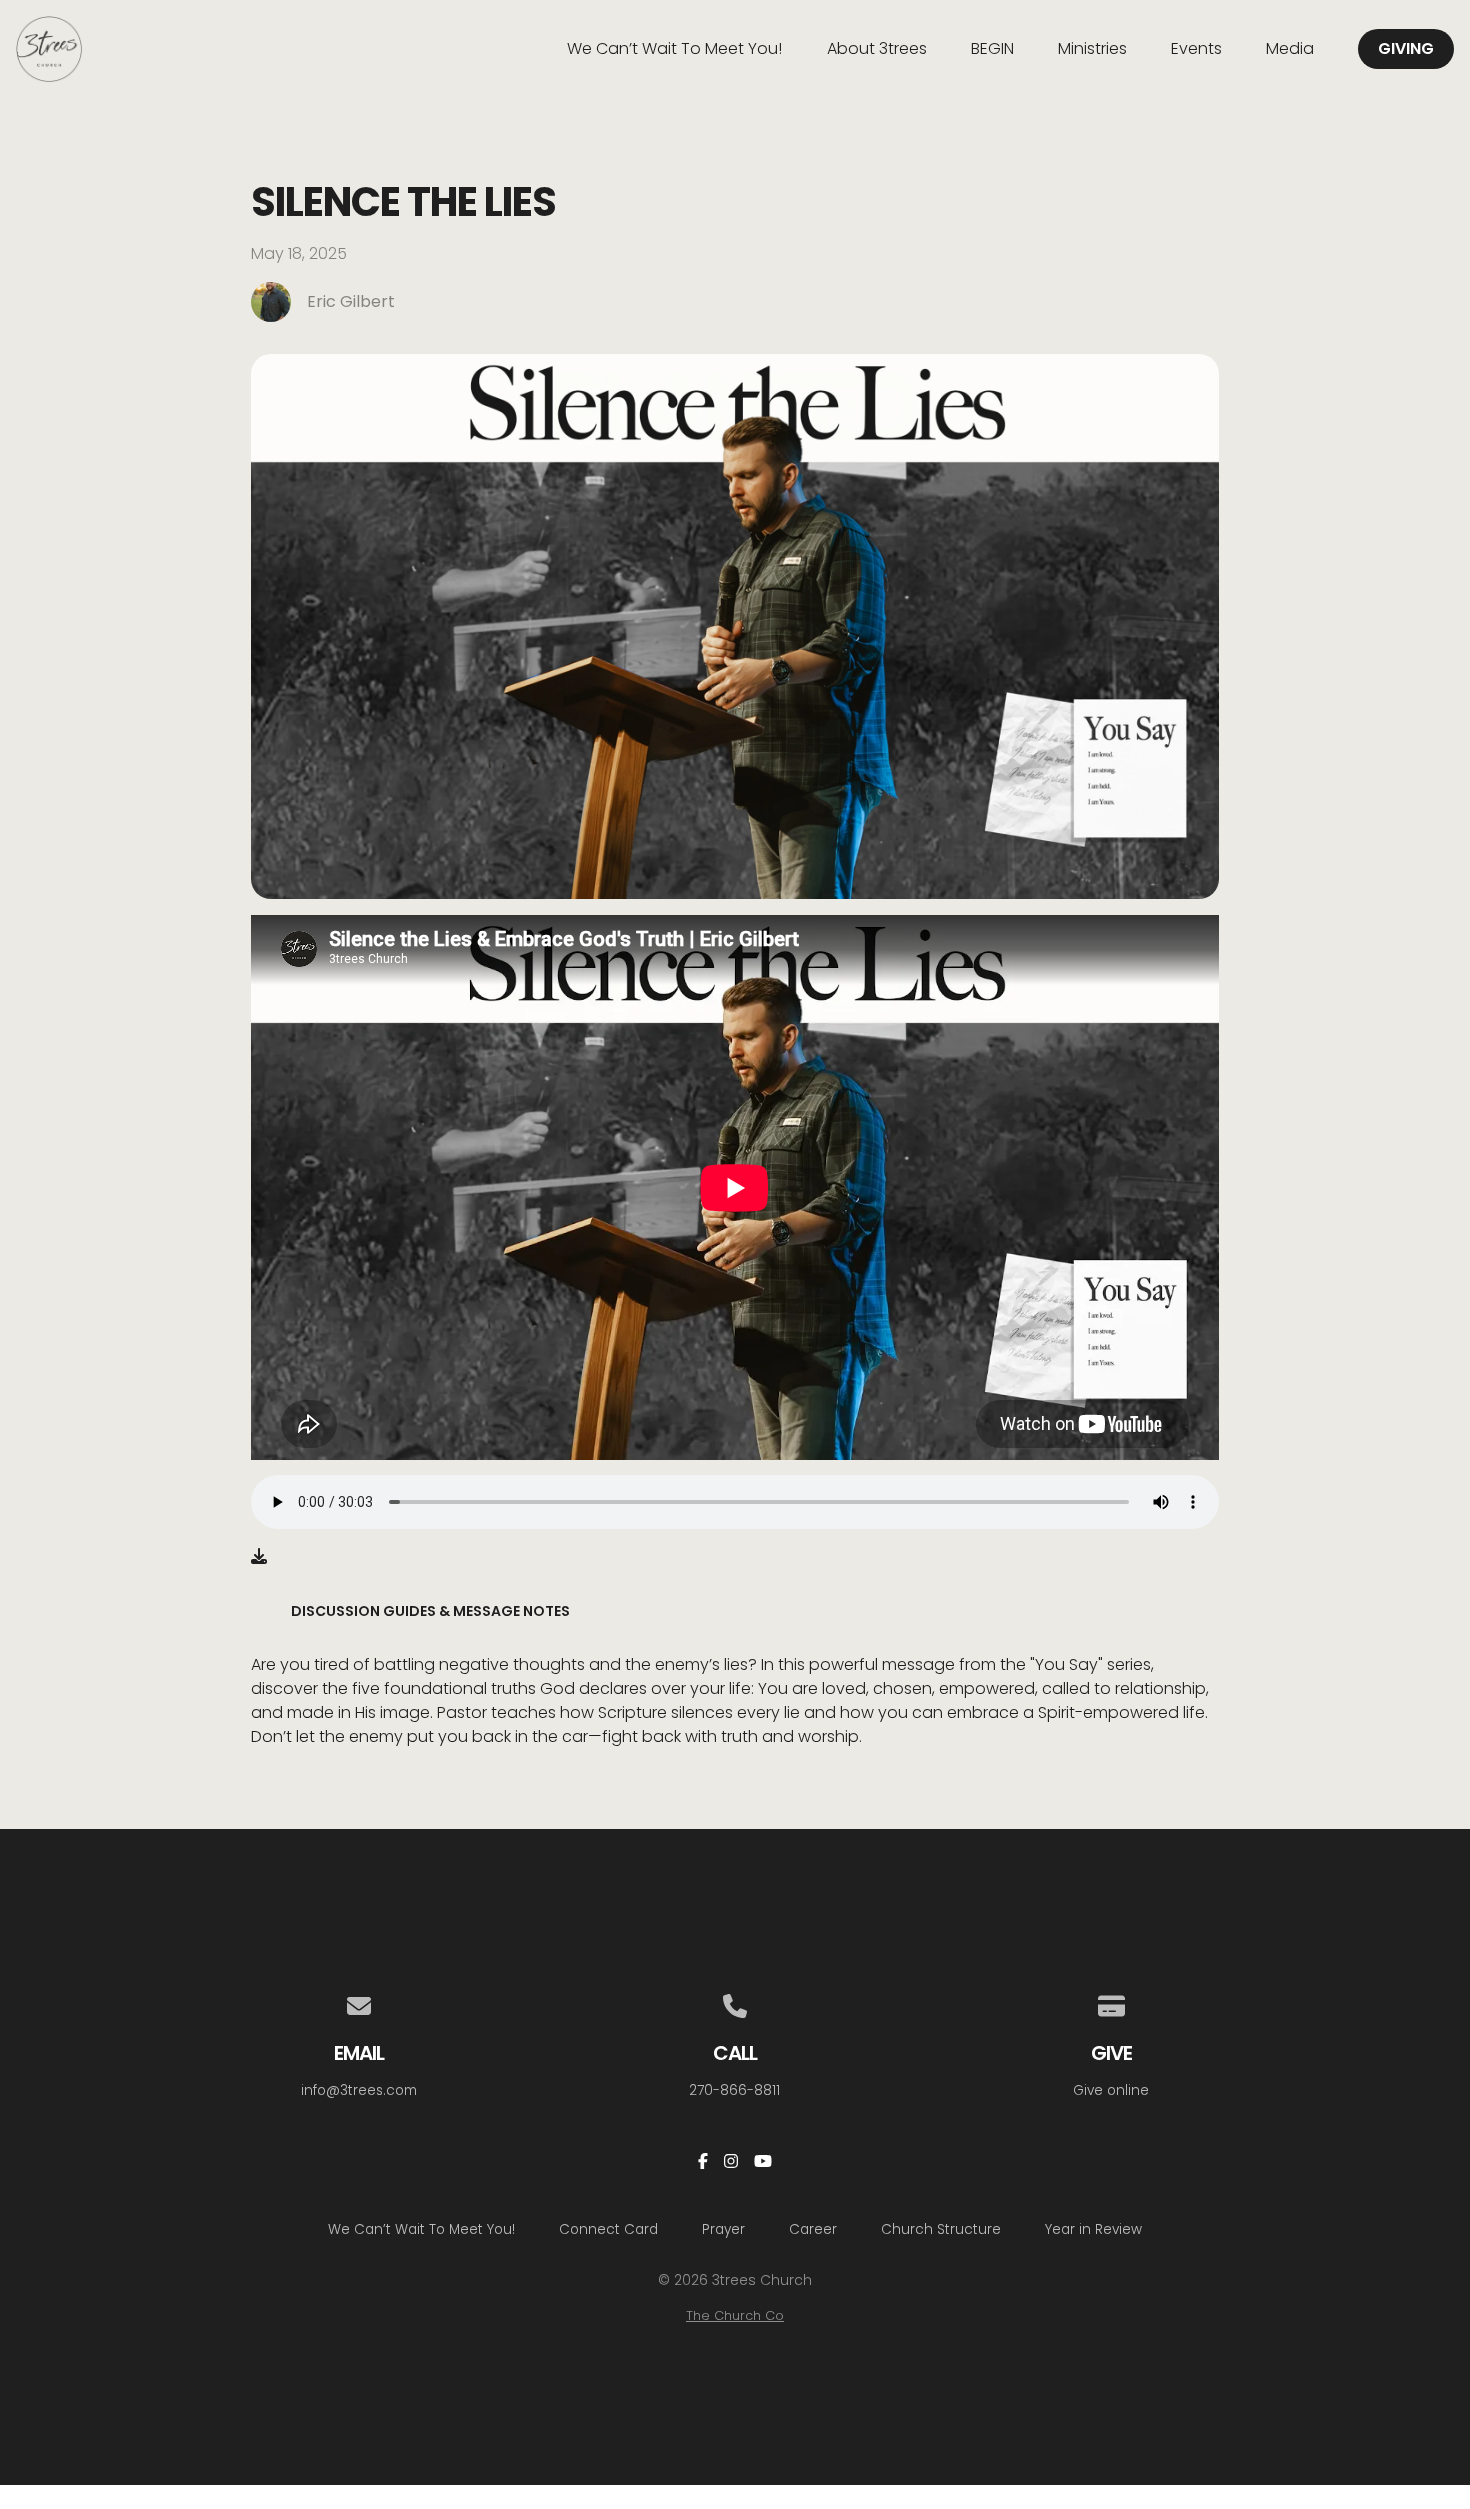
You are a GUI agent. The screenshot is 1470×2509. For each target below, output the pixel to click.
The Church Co (735, 2315)
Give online (1111, 2090)
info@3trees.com (359, 2090)
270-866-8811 (734, 2090)
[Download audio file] (259, 1557)
